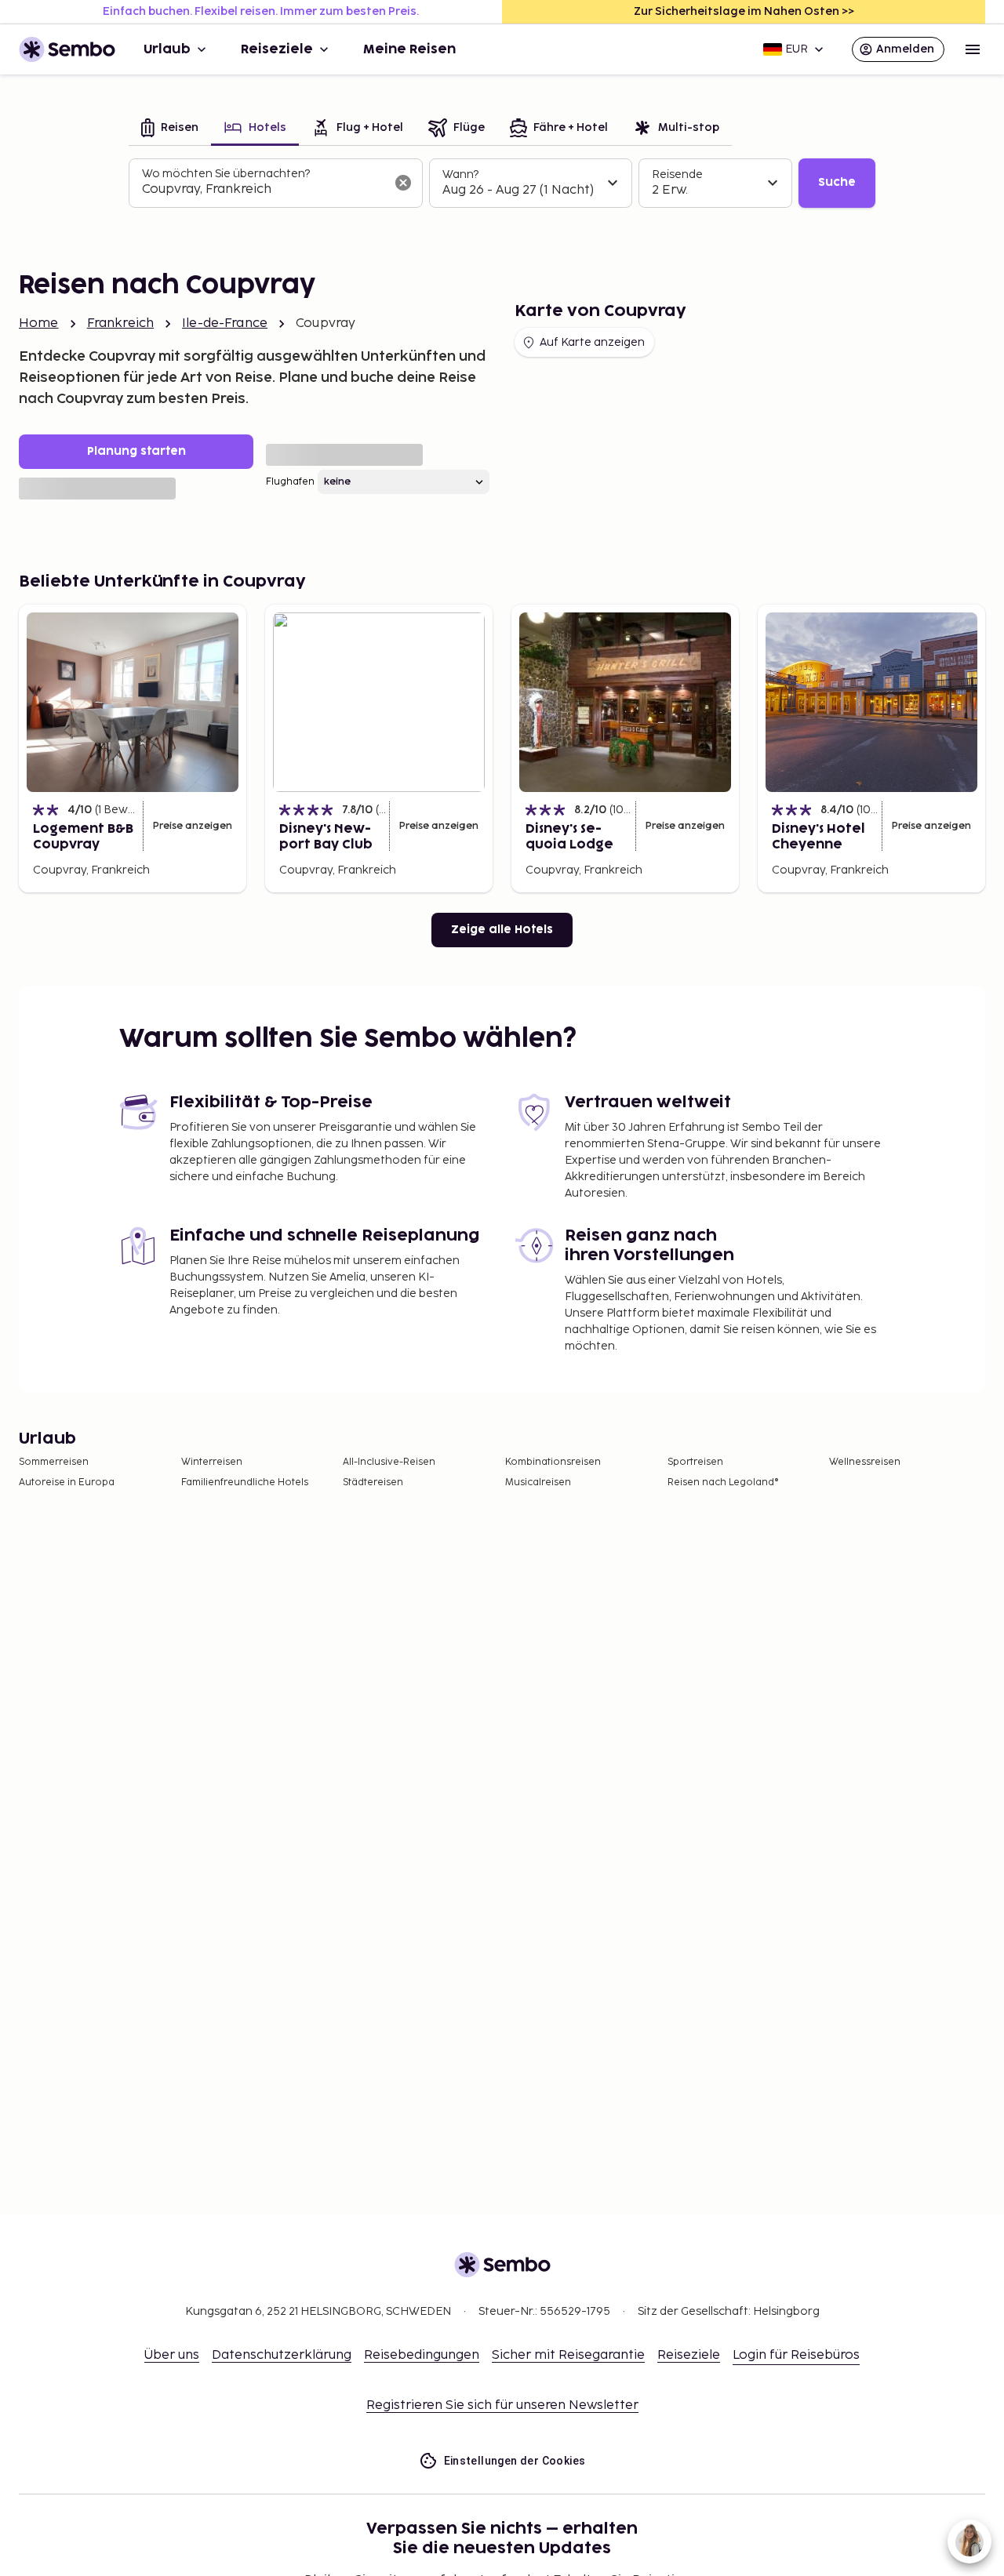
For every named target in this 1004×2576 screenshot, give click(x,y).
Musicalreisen (538, 1482)
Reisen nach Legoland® (723, 1482)
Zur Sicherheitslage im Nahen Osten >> (744, 11)
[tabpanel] (502, 183)
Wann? (460, 174)
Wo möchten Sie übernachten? (226, 174)
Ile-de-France (225, 323)
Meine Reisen (409, 49)
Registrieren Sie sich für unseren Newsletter (502, 2405)
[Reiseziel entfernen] (403, 183)
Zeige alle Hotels (502, 930)
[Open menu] (973, 49)
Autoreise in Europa (67, 1482)
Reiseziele (277, 49)
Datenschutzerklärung (282, 2355)
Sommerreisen (54, 1462)
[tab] (170, 129)
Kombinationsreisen (553, 1462)
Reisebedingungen (422, 2355)
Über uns (172, 2355)
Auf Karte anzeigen (592, 342)
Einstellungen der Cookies (515, 2461)
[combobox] (263, 190)
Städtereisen (373, 1482)
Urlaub (167, 49)
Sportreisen (695, 1462)
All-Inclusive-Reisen (389, 1462)
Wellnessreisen (865, 1462)
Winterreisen (212, 1462)
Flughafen (290, 482)
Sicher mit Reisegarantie (568, 2355)
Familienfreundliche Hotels (245, 1482)
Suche (837, 182)
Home (39, 323)
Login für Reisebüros (796, 2355)
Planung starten (136, 451)
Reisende (677, 174)
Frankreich (121, 323)
